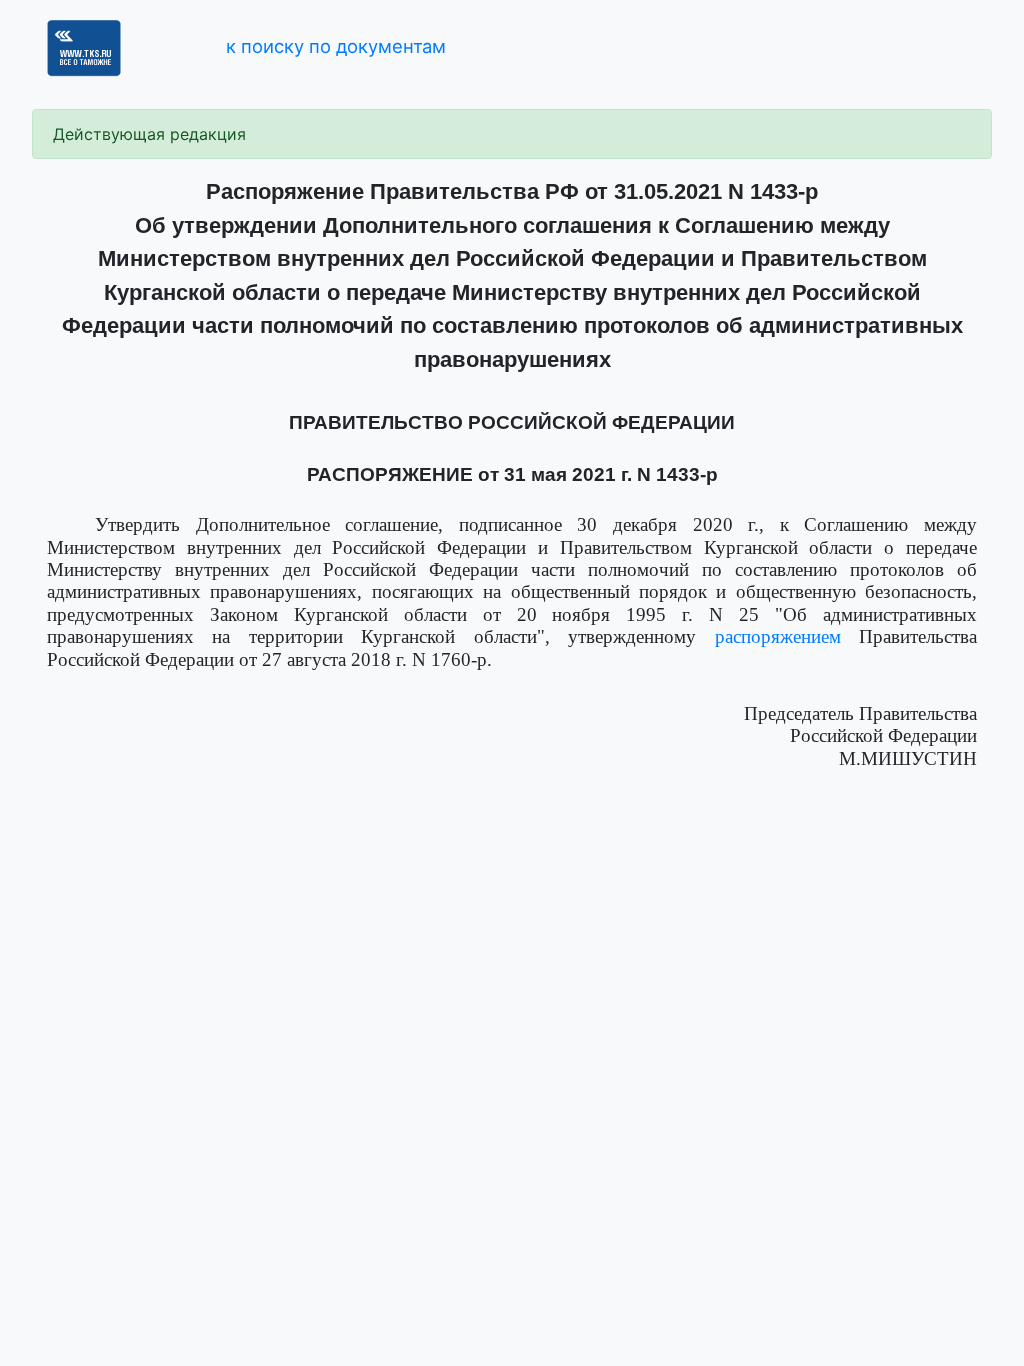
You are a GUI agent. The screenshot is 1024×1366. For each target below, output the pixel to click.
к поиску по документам (336, 46)
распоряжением (778, 636)
